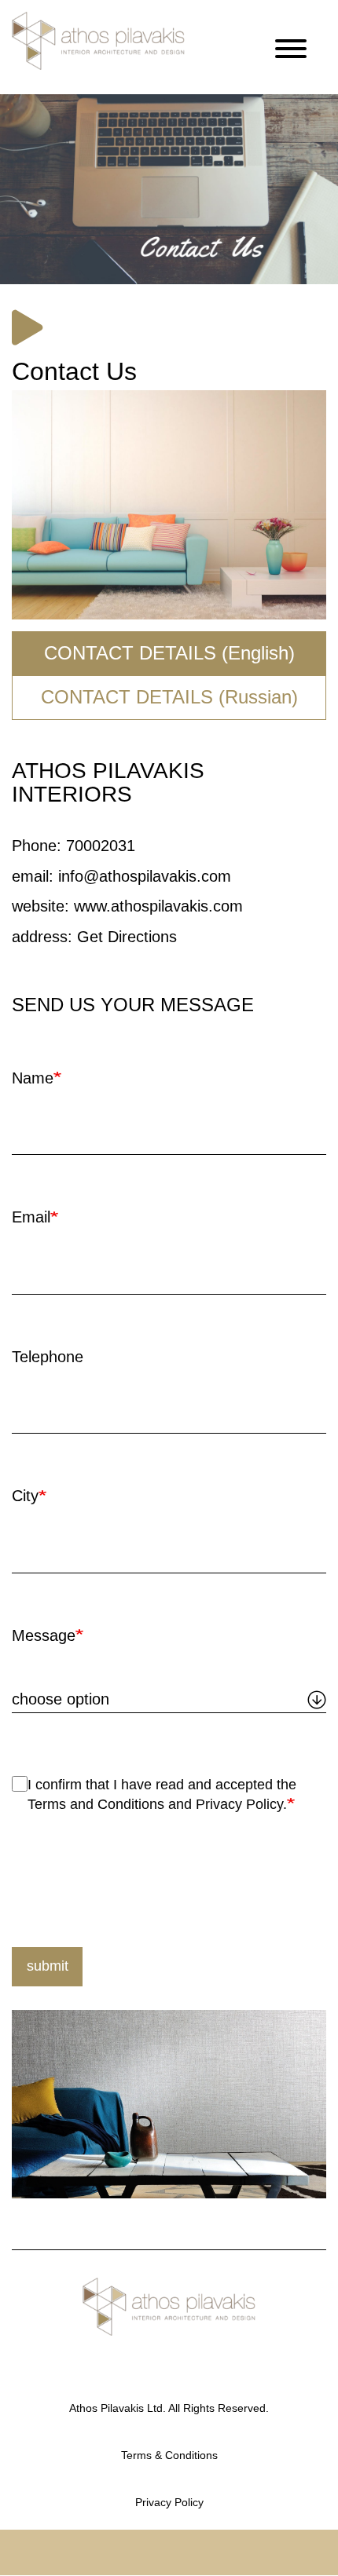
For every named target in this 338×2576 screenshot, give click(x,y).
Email (31, 1217)
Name (33, 1078)
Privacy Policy (169, 2502)
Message (44, 1635)
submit (48, 1966)
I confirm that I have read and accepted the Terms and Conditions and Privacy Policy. (162, 1795)
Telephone (48, 1357)
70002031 (101, 846)
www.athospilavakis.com (158, 906)
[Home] (98, 41)
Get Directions (127, 937)
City (25, 1496)
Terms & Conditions (169, 2455)
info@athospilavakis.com (145, 876)
